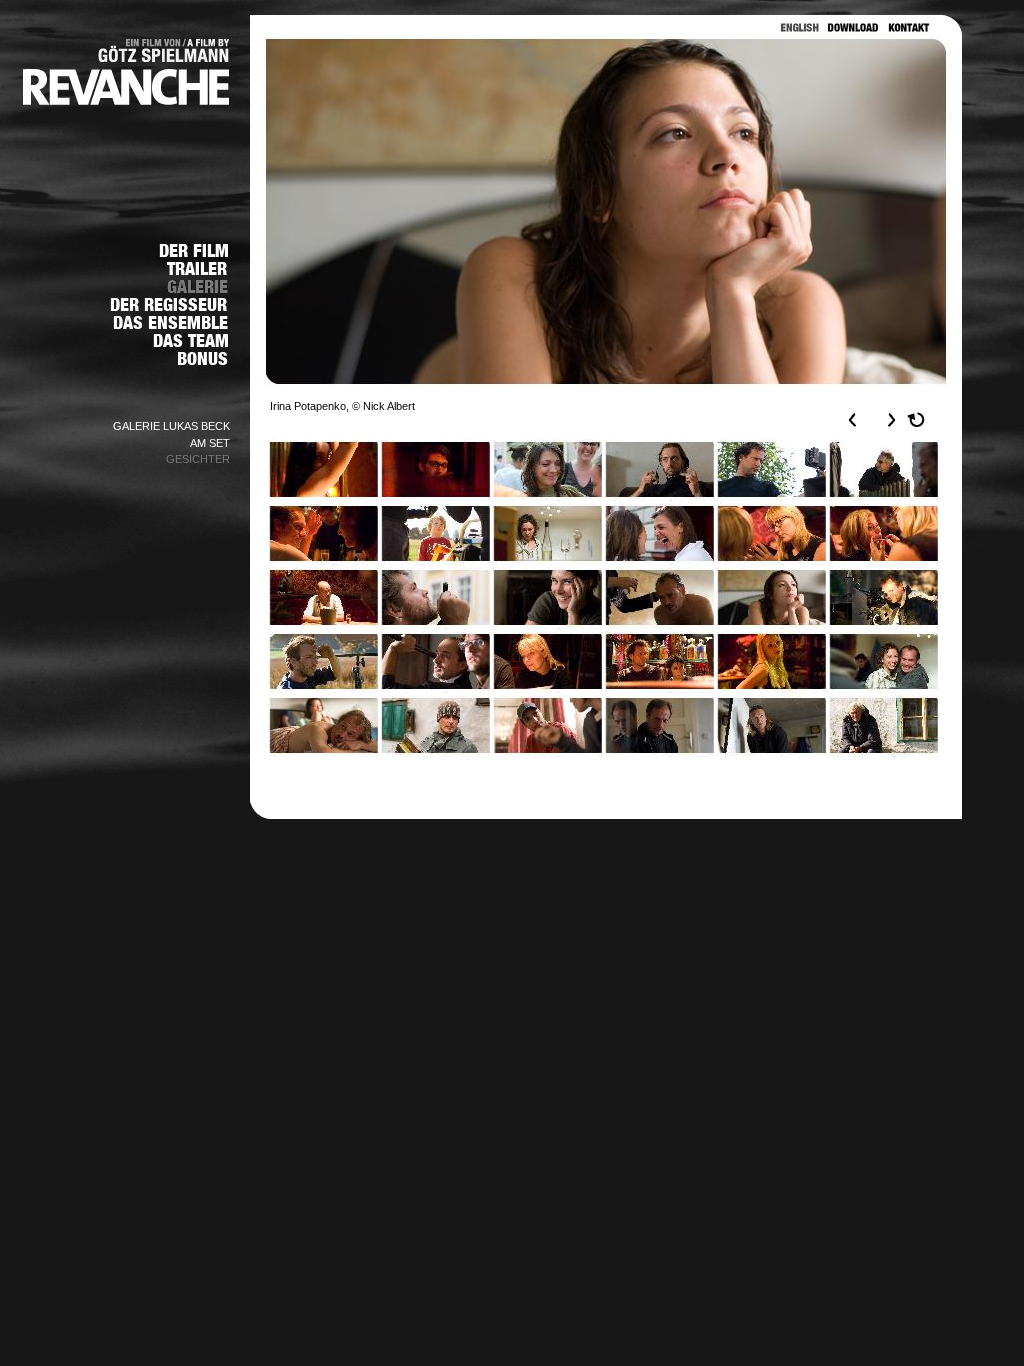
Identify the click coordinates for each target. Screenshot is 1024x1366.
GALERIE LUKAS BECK (171, 426)
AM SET (210, 443)
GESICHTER (198, 459)
